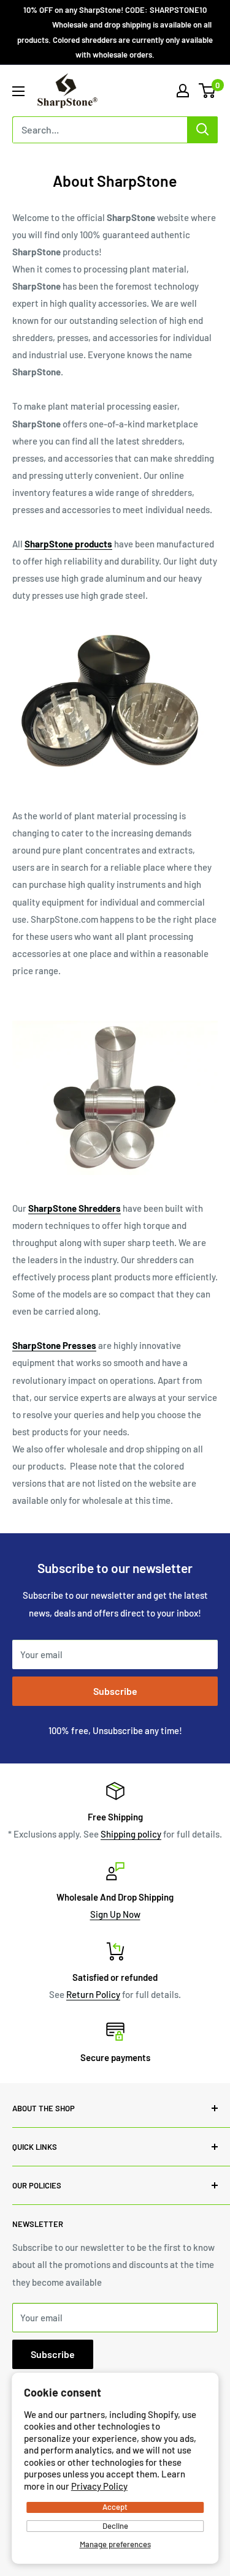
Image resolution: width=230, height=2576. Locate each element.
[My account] (183, 91)
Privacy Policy (99, 2486)
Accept (115, 2507)
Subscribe (115, 1691)
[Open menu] (18, 91)
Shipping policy (131, 1834)
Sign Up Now (115, 1914)
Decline (115, 2526)
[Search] (202, 130)
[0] (208, 91)
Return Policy (93, 1994)
